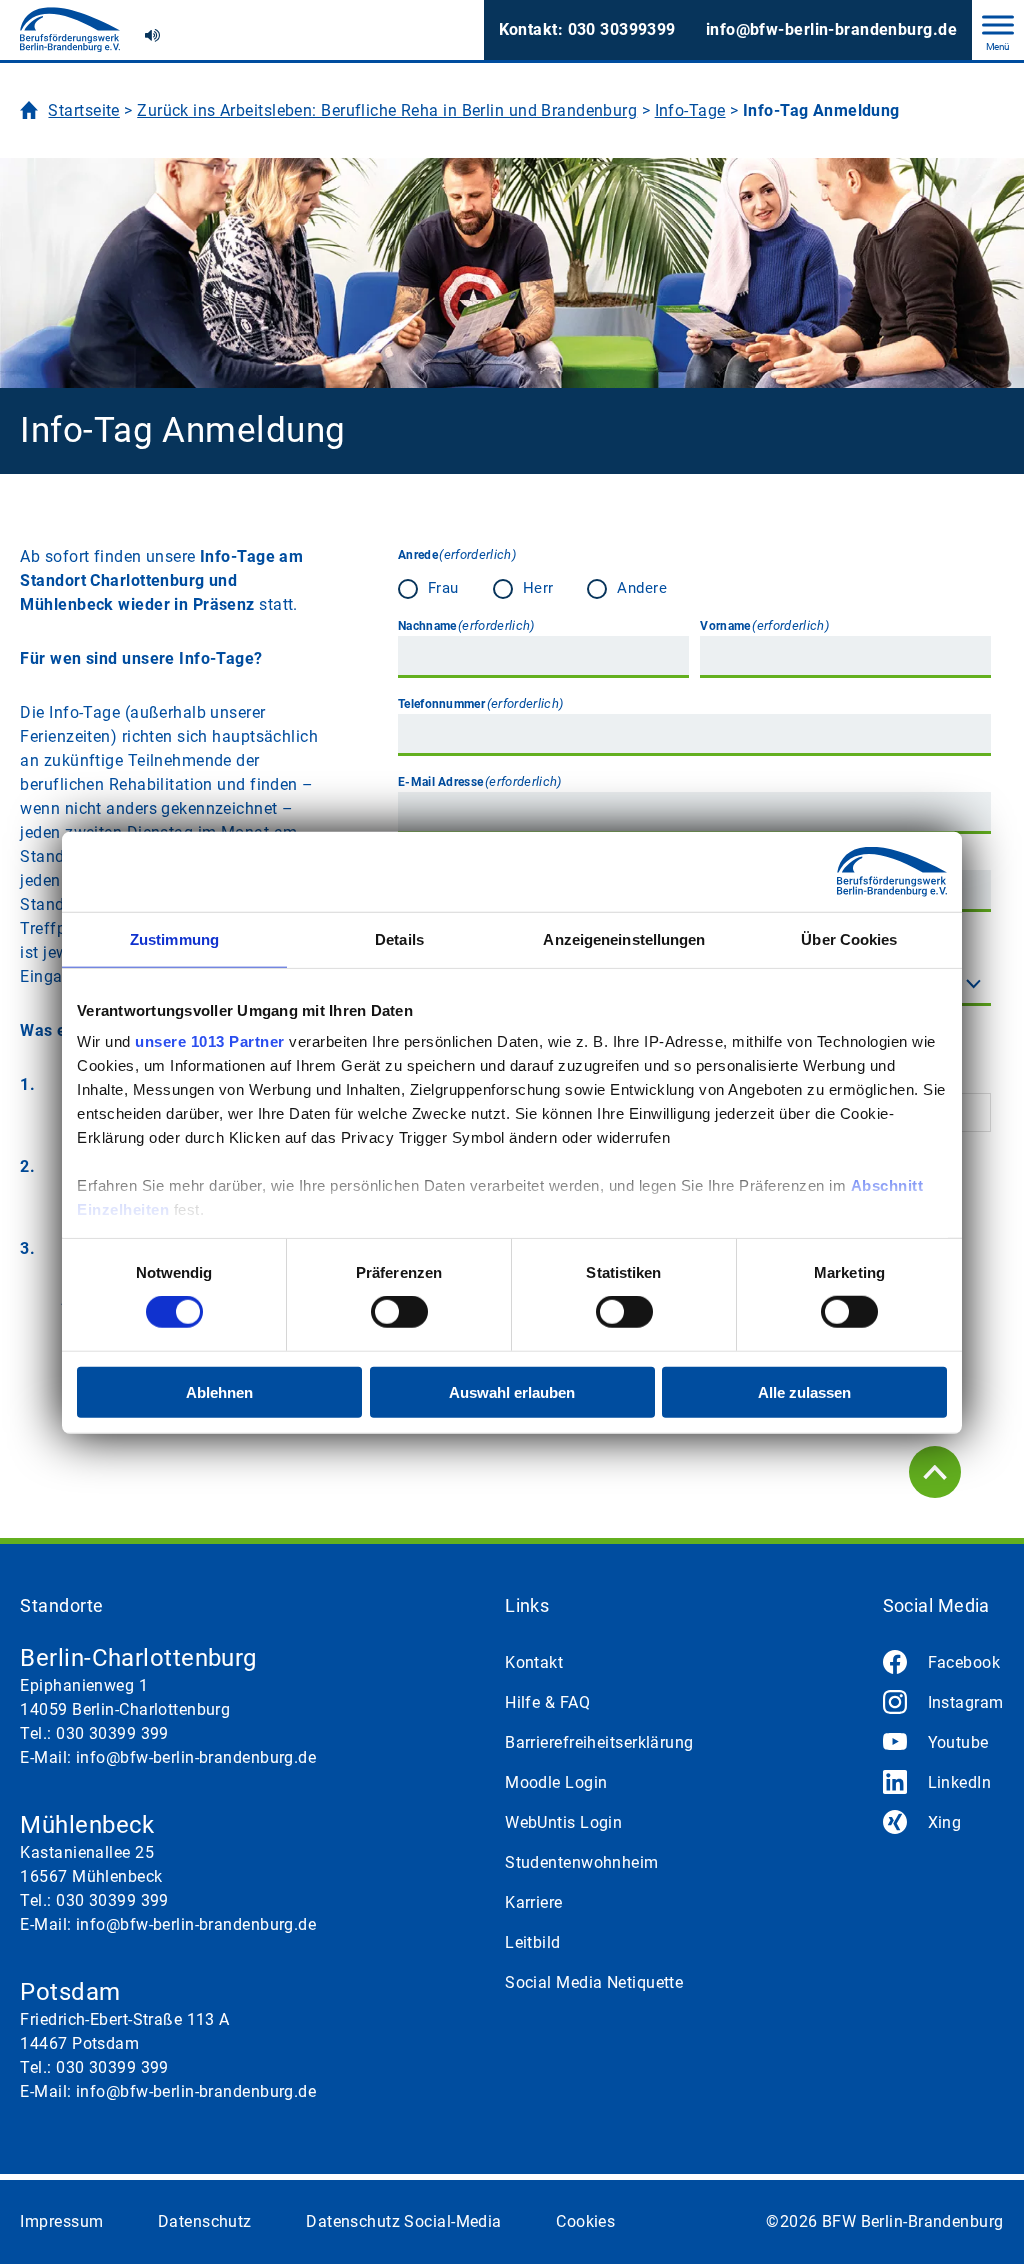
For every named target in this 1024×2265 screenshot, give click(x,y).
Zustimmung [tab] (174, 938)
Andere (626, 588)
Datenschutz (205, 2221)
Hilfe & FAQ (547, 1702)
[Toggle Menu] (998, 24)
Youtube (958, 1742)
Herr (508, 588)
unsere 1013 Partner (210, 1041)
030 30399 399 (112, 1733)
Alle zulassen (804, 1392)
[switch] (399, 1312)
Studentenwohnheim (581, 1862)
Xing (945, 1822)
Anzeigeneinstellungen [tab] (624, 938)
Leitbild (533, 1942)
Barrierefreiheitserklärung (599, 1742)
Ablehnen (219, 1392)
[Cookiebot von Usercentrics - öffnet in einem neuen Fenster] (859, 871)
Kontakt (534, 1662)
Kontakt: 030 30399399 (587, 29)
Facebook (964, 1662)
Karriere (534, 1902)
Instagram (966, 1702)
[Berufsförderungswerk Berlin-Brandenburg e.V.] (70, 29)
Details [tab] (399, 938)
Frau (413, 588)
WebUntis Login (563, 1822)
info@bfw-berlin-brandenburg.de (831, 29)
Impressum (61, 2221)
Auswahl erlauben (512, 1392)
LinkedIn (960, 1782)
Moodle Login (556, 1782)
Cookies (585, 2221)
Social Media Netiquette (594, 1982)
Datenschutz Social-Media (404, 2221)
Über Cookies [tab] (849, 938)
